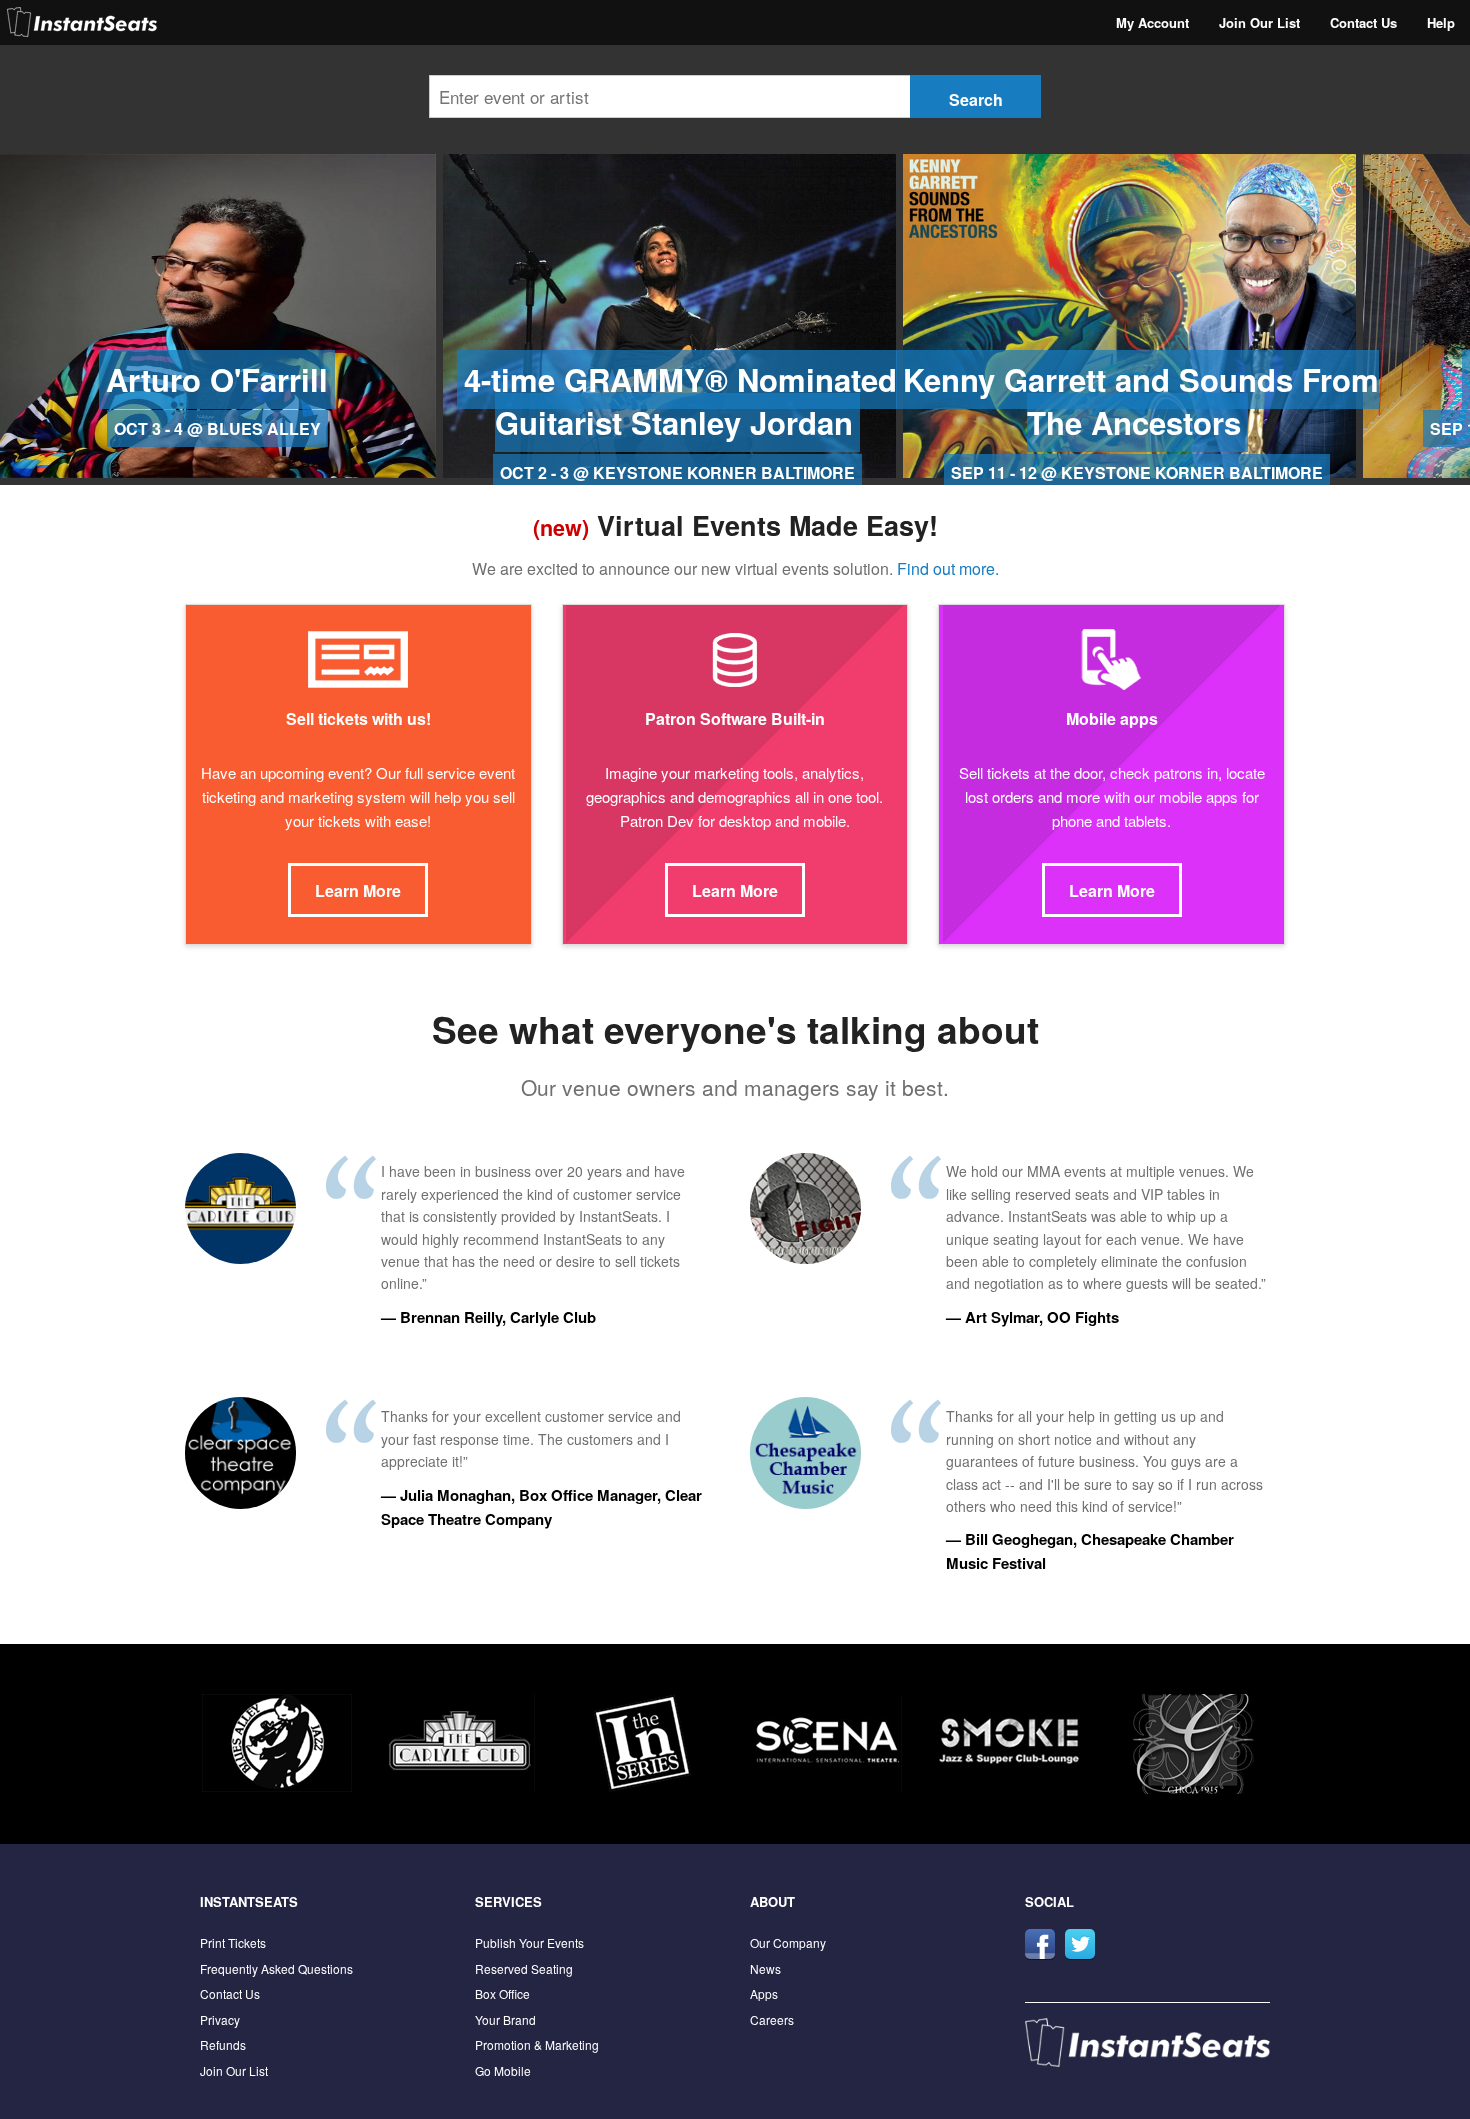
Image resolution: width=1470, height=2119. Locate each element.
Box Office (502, 1993)
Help (1441, 22)
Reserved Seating (524, 1968)
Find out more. (948, 568)
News (765, 1968)
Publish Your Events (529, 1942)
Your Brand (505, 2019)
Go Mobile (503, 2070)
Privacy (220, 2019)
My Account (1152, 22)
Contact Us (1363, 22)
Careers (772, 2019)
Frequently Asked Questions (276, 1968)
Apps (764, 1993)
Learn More (358, 890)
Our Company (788, 1942)
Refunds (223, 2044)
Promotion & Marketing (537, 2044)
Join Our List (1259, 22)
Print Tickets (233, 1942)
